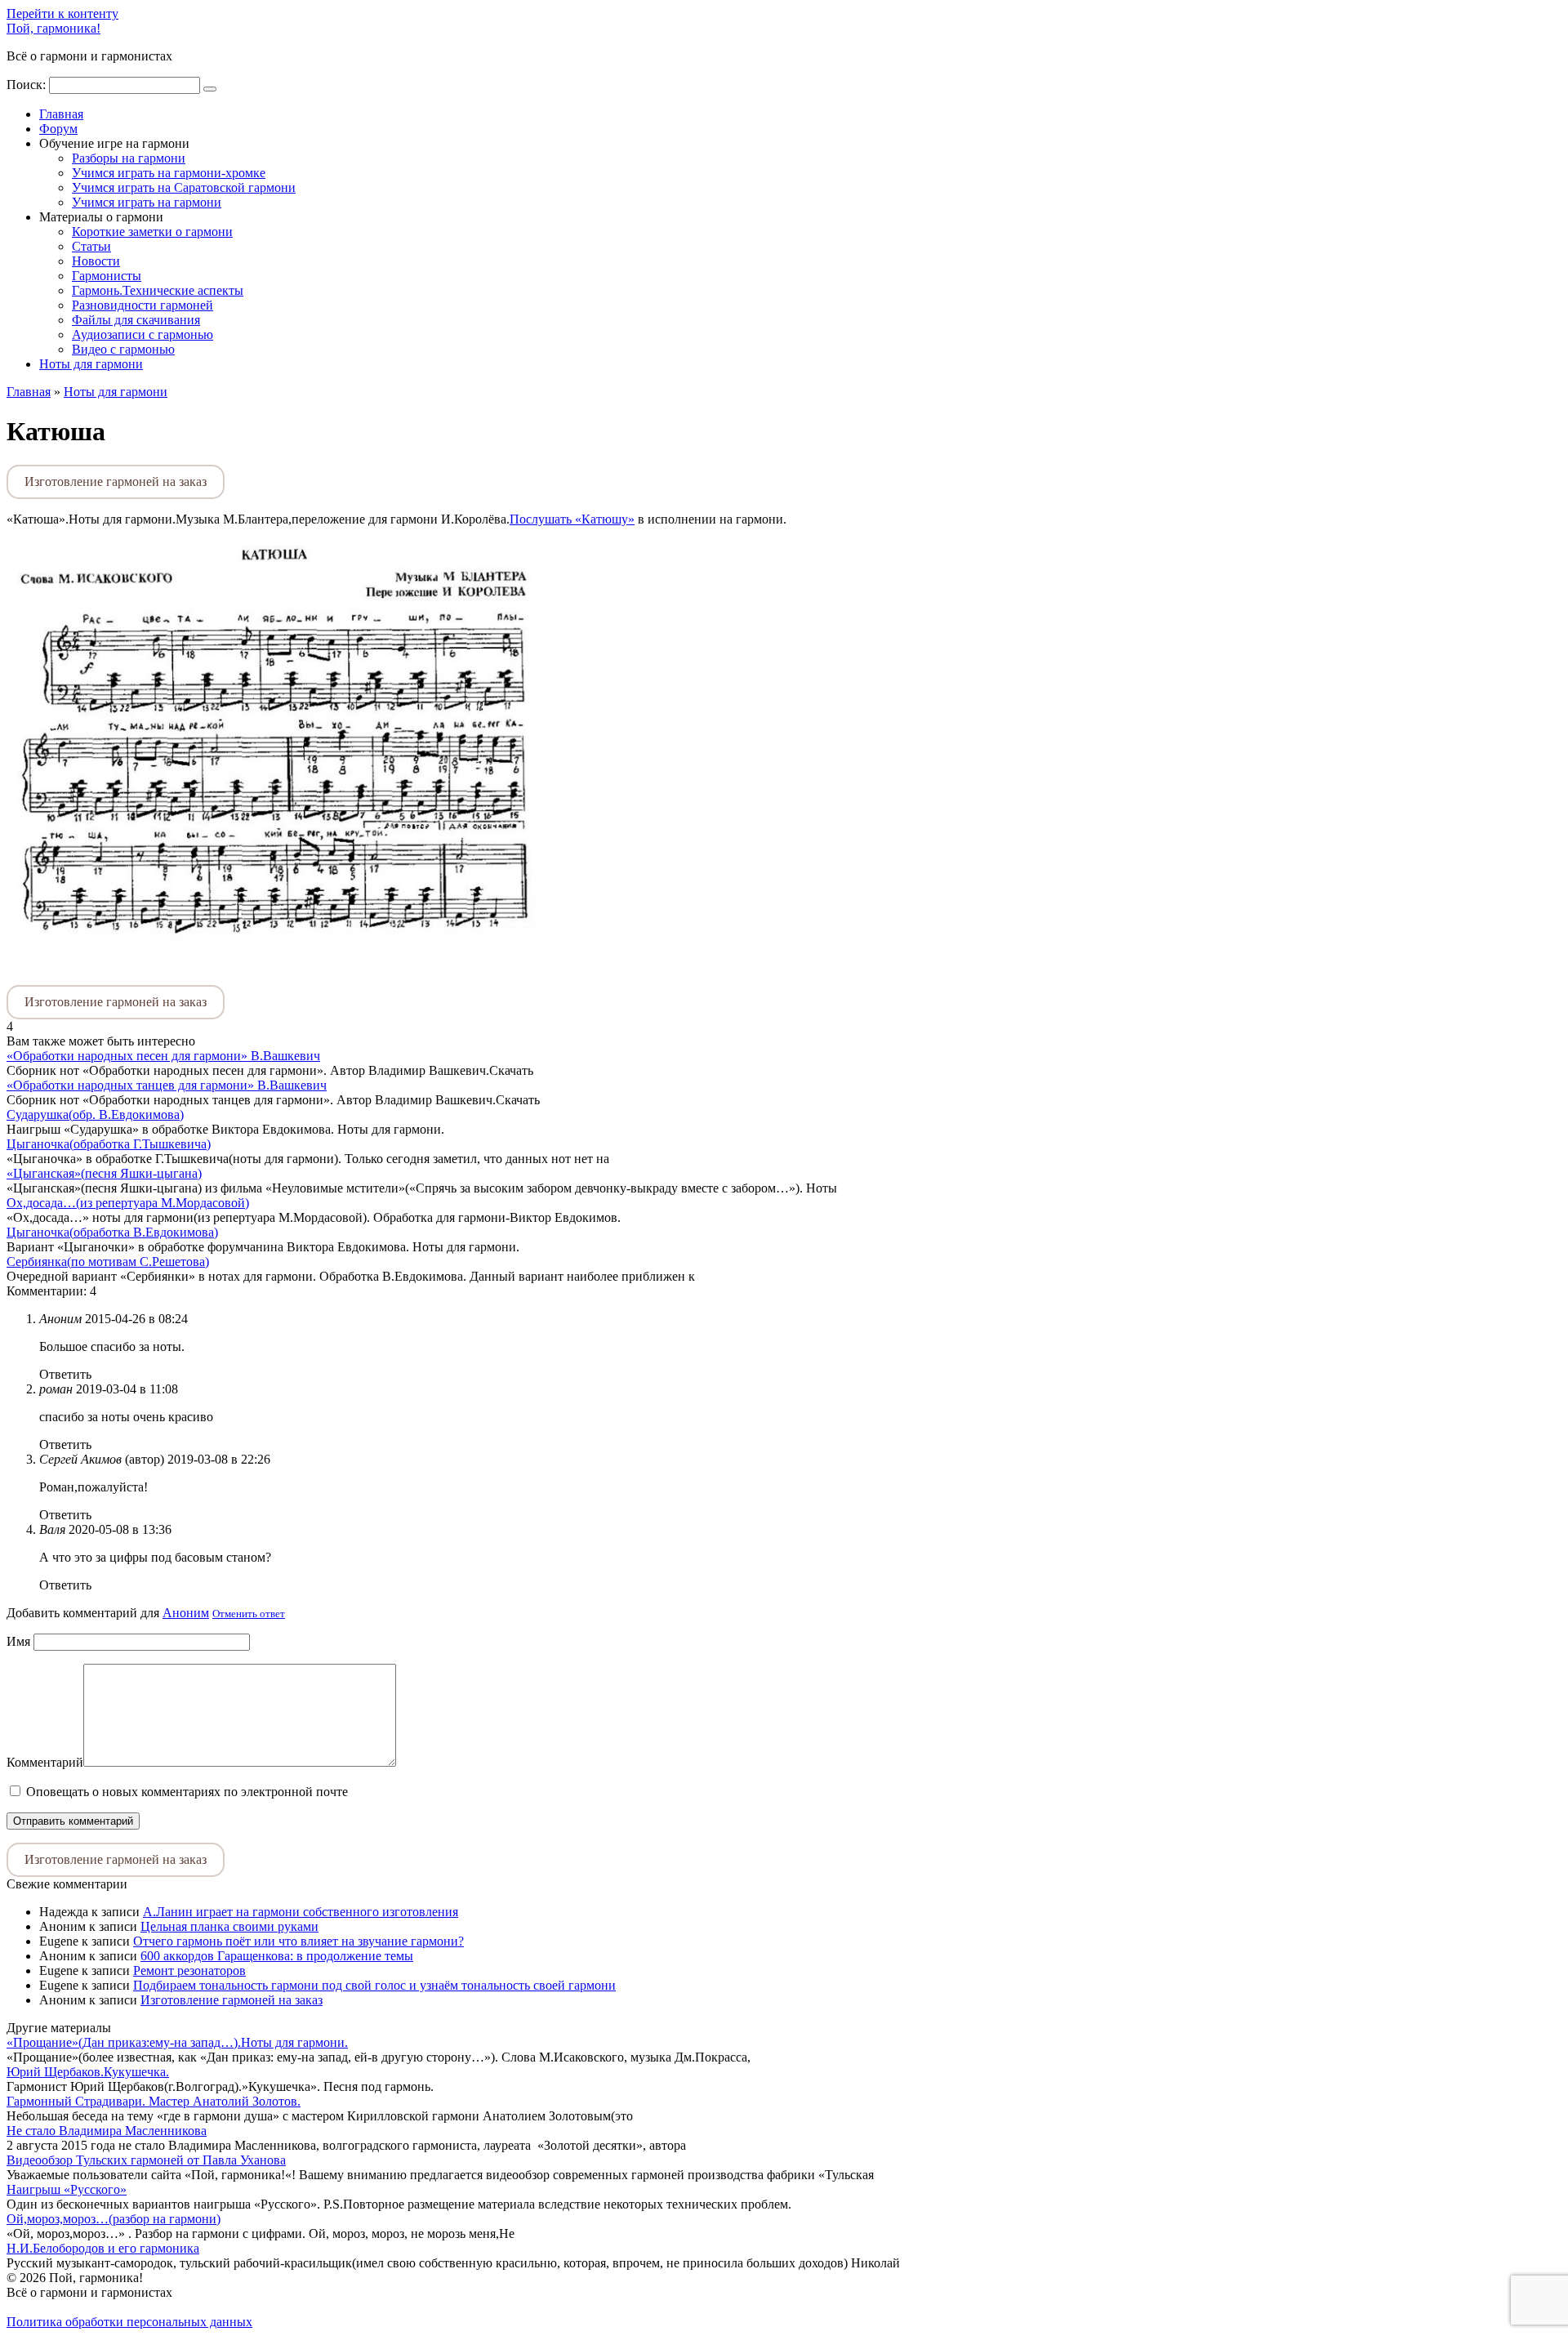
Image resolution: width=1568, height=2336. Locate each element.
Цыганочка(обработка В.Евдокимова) (112, 1232)
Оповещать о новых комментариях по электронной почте (187, 1792)
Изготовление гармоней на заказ (116, 481)
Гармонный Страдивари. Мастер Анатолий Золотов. (154, 2101)
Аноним (186, 1613)
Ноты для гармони (91, 364)
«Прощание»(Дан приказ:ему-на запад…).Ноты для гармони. (177, 2042)
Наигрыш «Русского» (67, 2189)
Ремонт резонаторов (189, 1970)
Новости (96, 261)
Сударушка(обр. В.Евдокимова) (95, 1115)
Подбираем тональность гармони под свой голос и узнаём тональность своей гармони (374, 1985)
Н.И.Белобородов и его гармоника (103, 2248)
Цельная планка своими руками (229, 1926)
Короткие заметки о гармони (152, 232)
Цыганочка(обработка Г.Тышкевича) (109, 1144)
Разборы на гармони (129, 158)
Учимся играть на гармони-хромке (169, 173)
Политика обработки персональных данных (129, 2322)
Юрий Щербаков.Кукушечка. (88, 2072)
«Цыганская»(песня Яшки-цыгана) (104, 1173)
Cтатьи (91, 246)
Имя (18, 1641)
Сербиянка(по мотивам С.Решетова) (108, 1262)
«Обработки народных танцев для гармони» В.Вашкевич (167, 1085)
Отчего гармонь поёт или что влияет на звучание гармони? (298, 1941)
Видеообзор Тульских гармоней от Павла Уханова (146, 2160)
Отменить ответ (249, 1614)
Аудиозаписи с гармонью (143, 334)
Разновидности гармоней (143, 305)
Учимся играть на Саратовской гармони (184, 187)
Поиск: (28, 85)
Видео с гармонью (123, 349)
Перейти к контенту (62, 13)
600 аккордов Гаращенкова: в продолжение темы (277, 1956)
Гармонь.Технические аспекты (158, 290)
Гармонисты (107, 276)
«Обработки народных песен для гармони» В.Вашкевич (163, 1056)
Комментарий (45, 1762)
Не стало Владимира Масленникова (107, 2131)
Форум (58, 129)
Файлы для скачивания (136, 320)
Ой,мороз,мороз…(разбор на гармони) (114, 2219)
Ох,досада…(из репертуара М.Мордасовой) (128, 1203)
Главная (61, 114)
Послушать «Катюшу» (572, 519)
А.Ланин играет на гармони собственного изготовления (301, 1912)
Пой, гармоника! (53, 28)
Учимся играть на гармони (147, 202)
